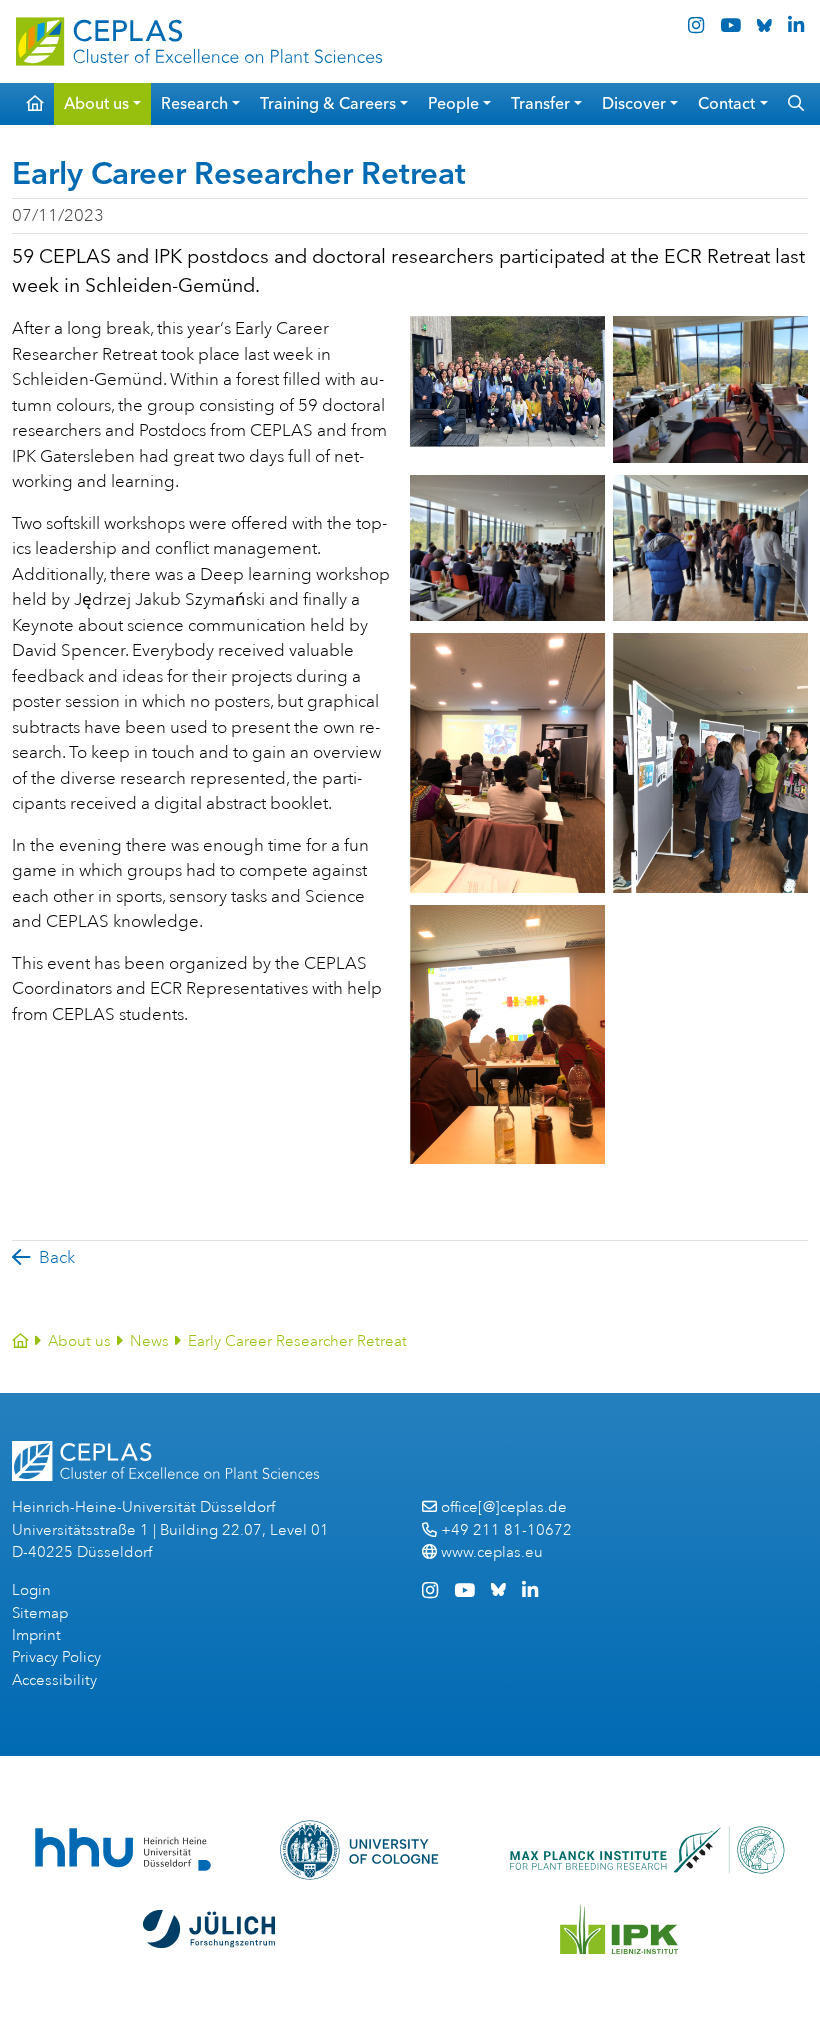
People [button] (453, 103)
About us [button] (96, 103)
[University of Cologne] (359, 1850)
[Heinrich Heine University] (122, 1849)
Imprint (36, 1635)
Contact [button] (726, 103)
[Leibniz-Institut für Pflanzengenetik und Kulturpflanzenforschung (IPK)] (619, 1929)
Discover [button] (634, 103)
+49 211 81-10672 (506, 1530)
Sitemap (40, 1613)
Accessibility (54, 1680)
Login (31, 1590)
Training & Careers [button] (328, 103)
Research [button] (194, 103)
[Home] (20, 1341)
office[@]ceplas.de (504, 1507)
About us (79, 1341)
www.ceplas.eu (492, 1552)
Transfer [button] (540, 103)
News (149, 1341)
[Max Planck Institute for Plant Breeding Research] (647, 1850)
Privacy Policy (56, 1657)
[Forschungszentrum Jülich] (209, 1929)
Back (57, 1257)
